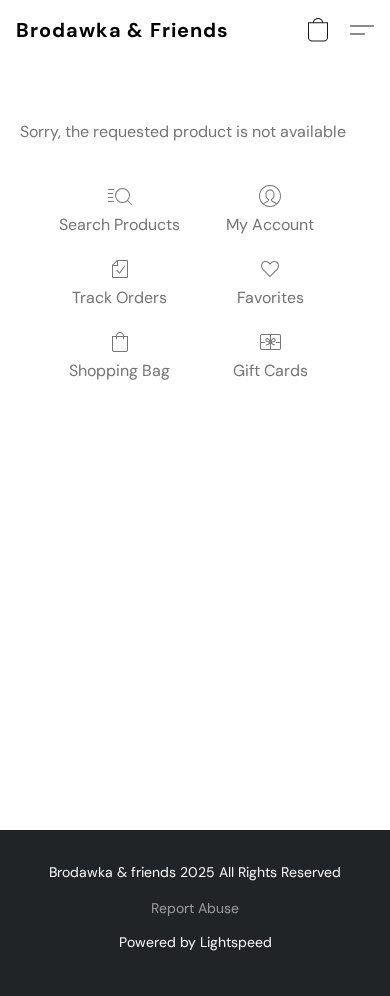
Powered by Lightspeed (195, 942)
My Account (270, 224)
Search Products (119, 224)
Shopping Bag (119, 370)
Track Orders (119, 297)
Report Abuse (195, 908)
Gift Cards (270, 370)
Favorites (270, 297)
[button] (122, 30)
